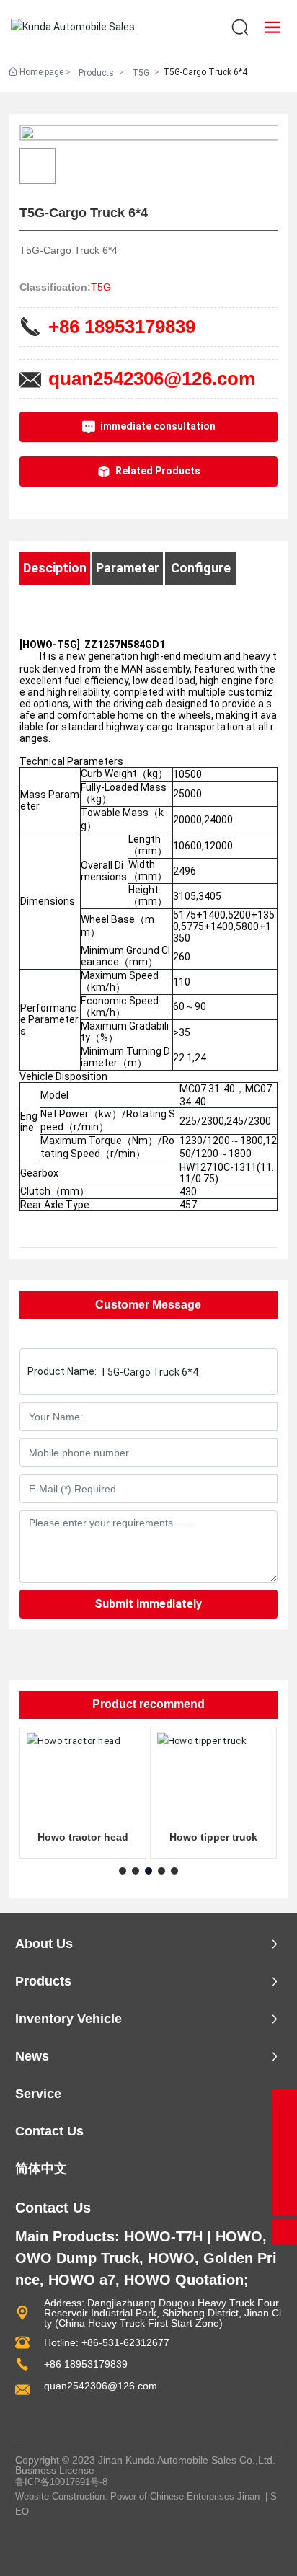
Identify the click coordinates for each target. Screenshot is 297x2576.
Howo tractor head (83, 1837)
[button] (123, 1871)
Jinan (248, 2496)
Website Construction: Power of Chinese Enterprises (125, 2496)
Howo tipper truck (213, 1837)
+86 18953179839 (122, 327)
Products (96, 73)
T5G (141, 73)
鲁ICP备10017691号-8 (61, 2482)
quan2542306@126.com (152, 379)
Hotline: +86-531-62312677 (107, 2342)
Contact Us (53, 2208)
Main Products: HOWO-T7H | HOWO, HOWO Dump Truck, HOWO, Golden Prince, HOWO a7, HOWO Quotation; (148, 2258)
